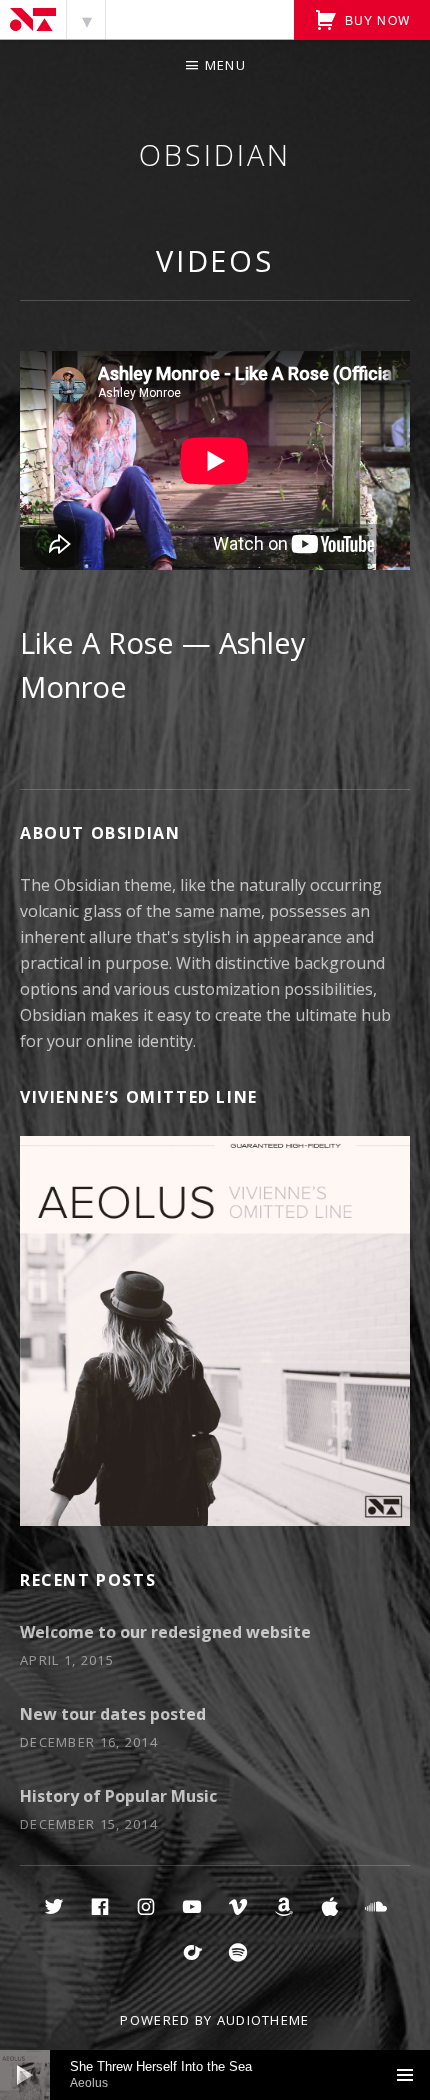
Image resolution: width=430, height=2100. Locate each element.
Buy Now (375, 19)
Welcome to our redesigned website (165, 1632)
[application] (215, 2075)
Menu (225, 65)
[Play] (25, 2075)
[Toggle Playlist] (405, 2075)
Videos (215, 260)
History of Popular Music (118, 1796)
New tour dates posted (113, 1714)
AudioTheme (263, 2020)
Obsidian (214, 154)
